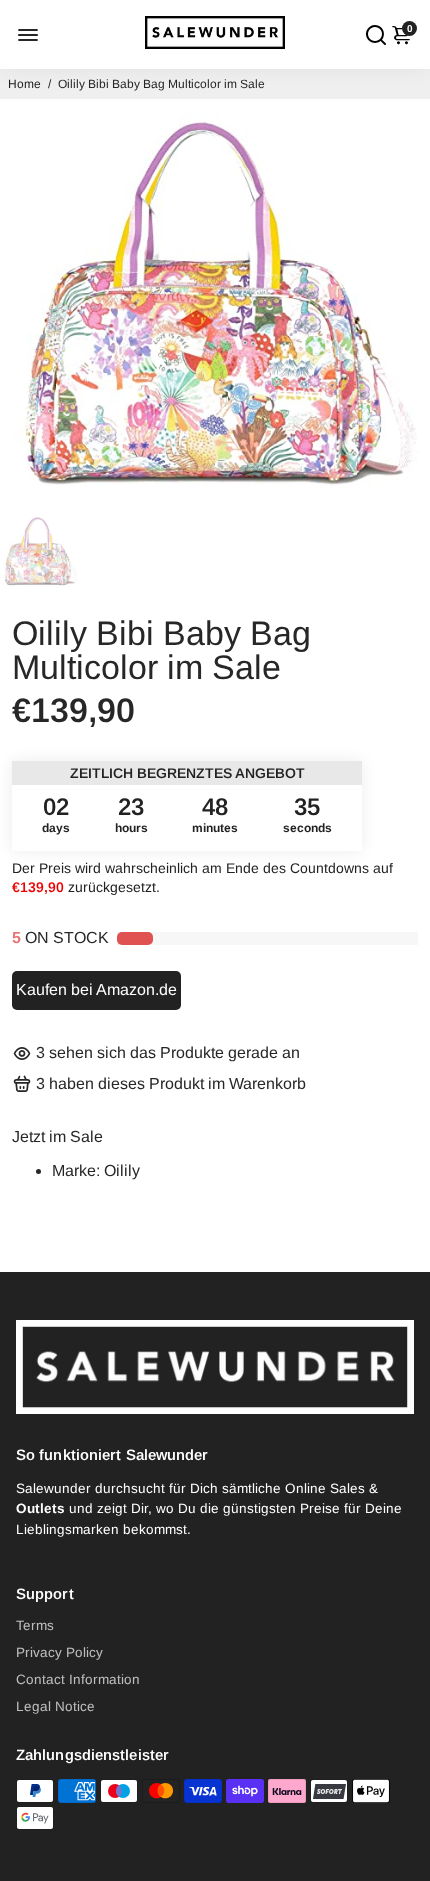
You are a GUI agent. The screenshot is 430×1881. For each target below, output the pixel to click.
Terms (35, 1625)
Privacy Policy (59, 1652)
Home (24, 84)
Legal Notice (55, 1706)
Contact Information (78, 1679)
